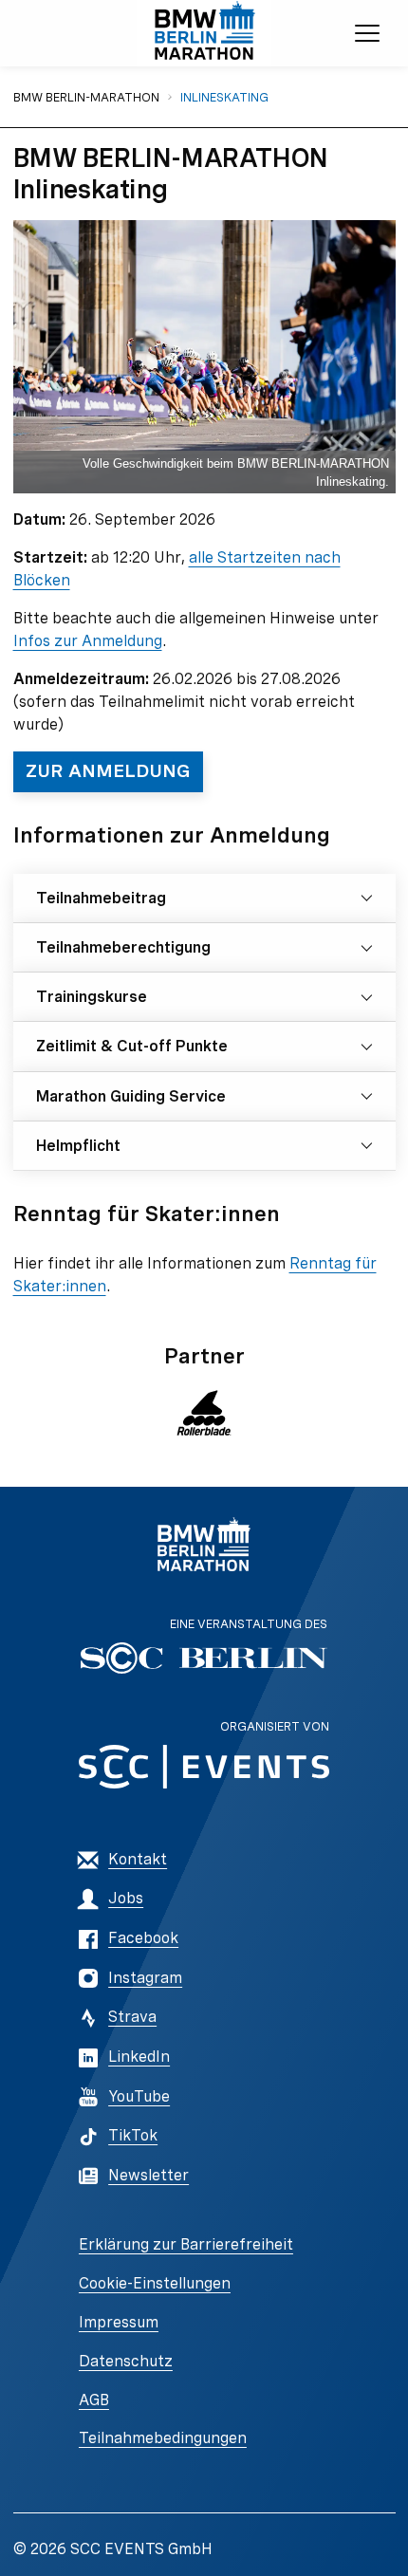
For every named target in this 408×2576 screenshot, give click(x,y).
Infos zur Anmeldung (88, 641)
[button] (204, 1413)
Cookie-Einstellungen (155, 2283)
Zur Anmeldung (108, 771)
